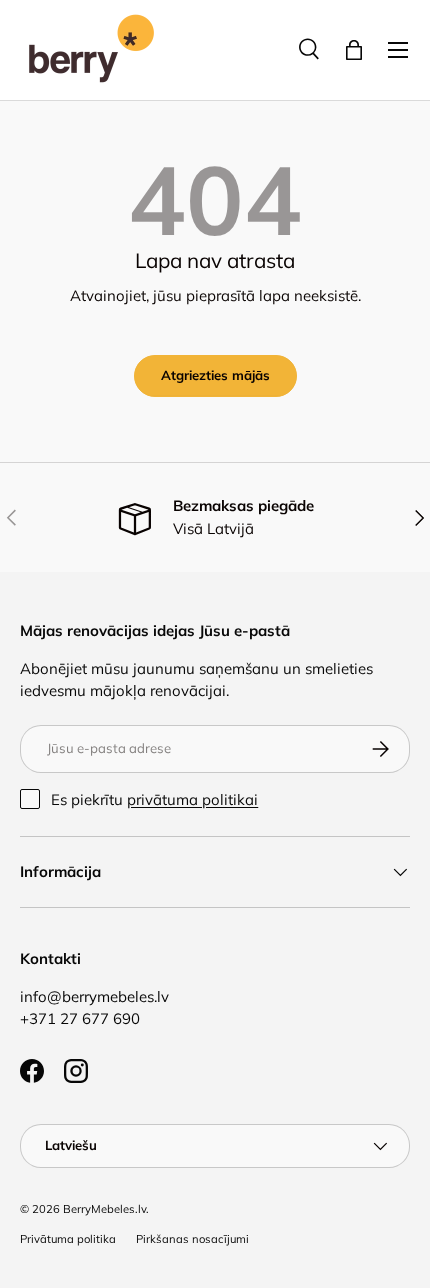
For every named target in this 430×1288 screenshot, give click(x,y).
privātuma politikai (192, 799)
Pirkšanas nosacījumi (192, 1239)
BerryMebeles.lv (104, 1209)
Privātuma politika (68, 1239)
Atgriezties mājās (215, 375)
